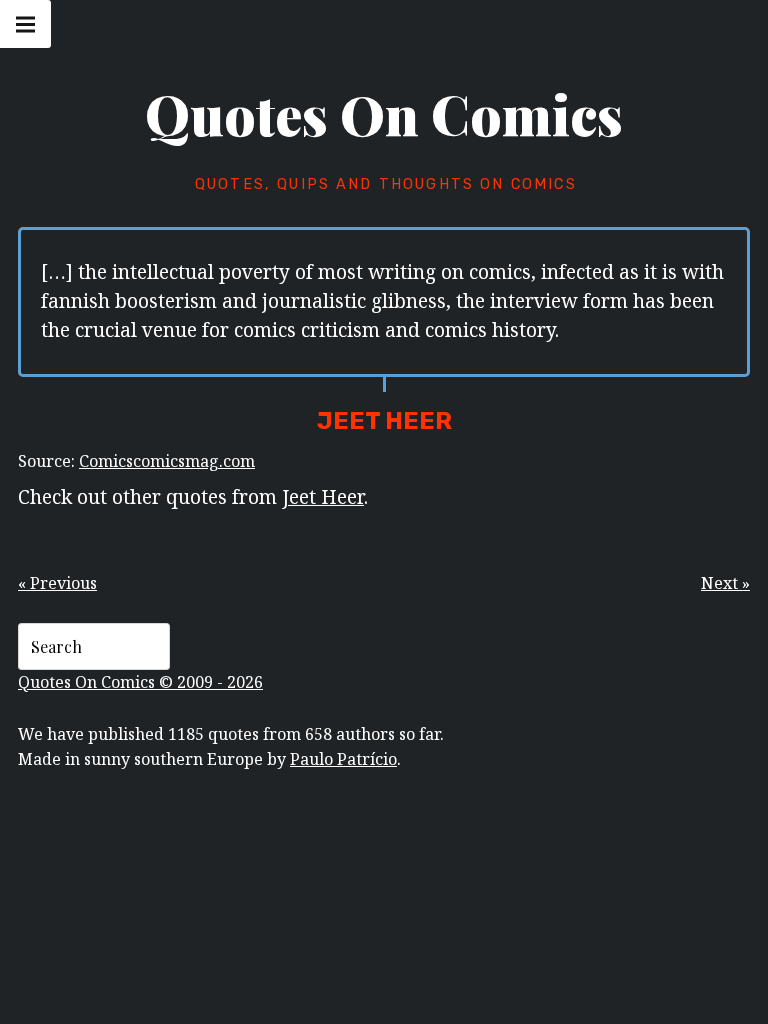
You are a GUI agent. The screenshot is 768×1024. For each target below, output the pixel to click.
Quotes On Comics (384, 114)
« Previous (57, 583)
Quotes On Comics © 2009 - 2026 (140, 682)
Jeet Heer (323, 495)
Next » (725, 583)
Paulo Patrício (343, 759)
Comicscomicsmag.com (167, 461)
